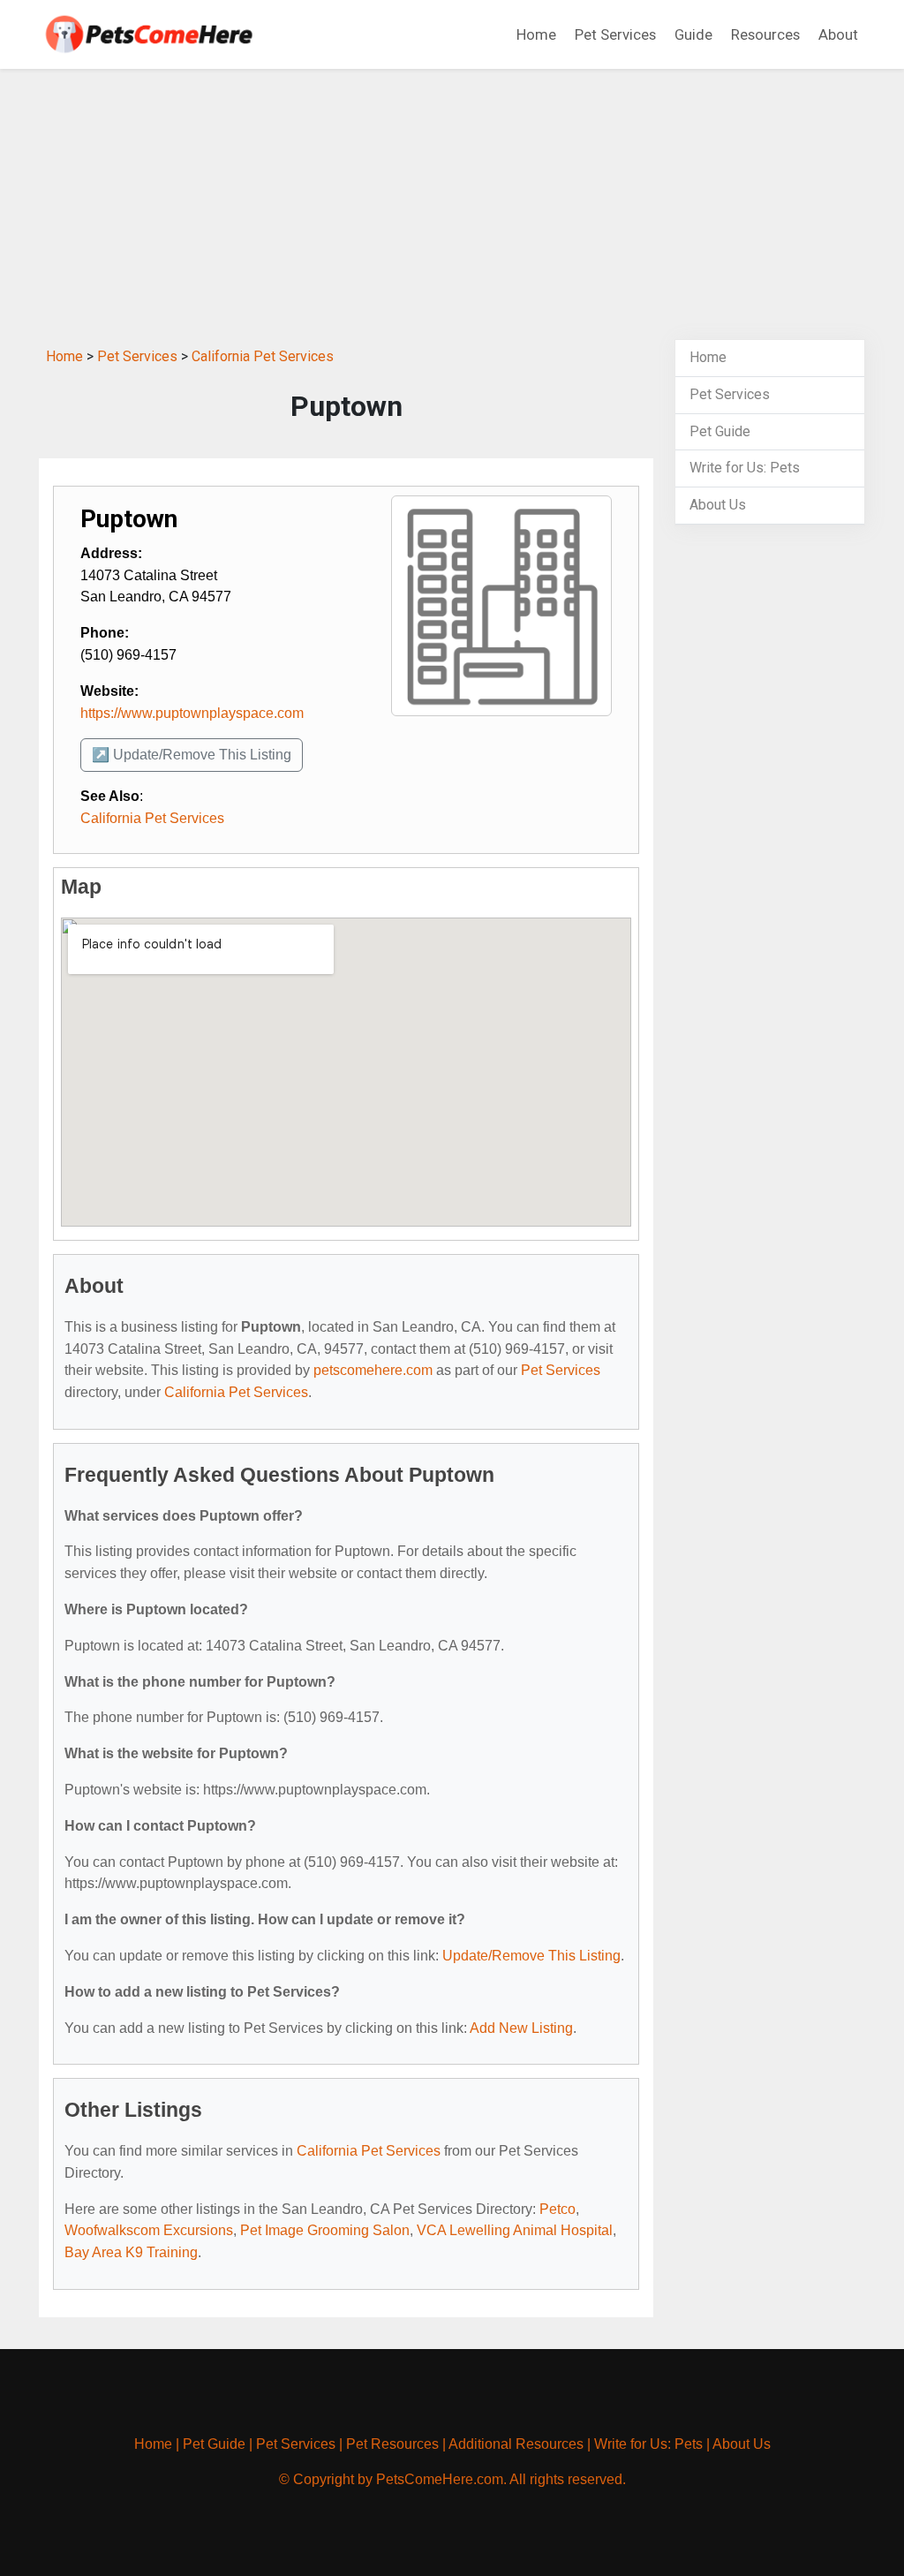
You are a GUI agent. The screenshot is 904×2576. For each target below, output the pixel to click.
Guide (693, 34)
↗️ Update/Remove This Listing (192, 755)
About (838, 34)
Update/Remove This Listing (531, 1956)
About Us (718, 505)
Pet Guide (720, 431)
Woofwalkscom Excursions (149, 2230)
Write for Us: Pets (745, 468)
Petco (557, 2209)
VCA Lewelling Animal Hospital (515, 2230)
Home (536, 34)
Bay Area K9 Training (131, 2252)
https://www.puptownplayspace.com (192, 713)
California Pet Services (263, 356)
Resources (765, 34)
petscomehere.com (373, 1370)
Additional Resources (516, 2444)
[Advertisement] (452, 201)
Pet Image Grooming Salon (325, 2230)
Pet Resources (392, 2444)
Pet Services (615, 34)
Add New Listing (521, 2028)
